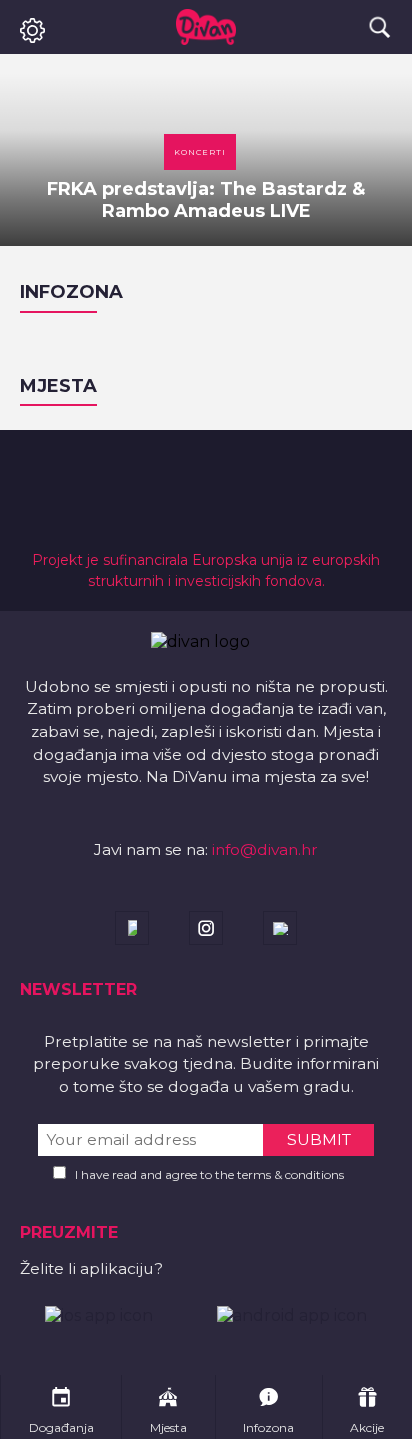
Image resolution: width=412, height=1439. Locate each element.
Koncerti (200, 152)
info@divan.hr (265, 849)
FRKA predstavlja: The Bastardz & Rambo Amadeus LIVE (206, 200)
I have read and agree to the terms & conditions (209, 1174)
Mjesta (58, 386)
